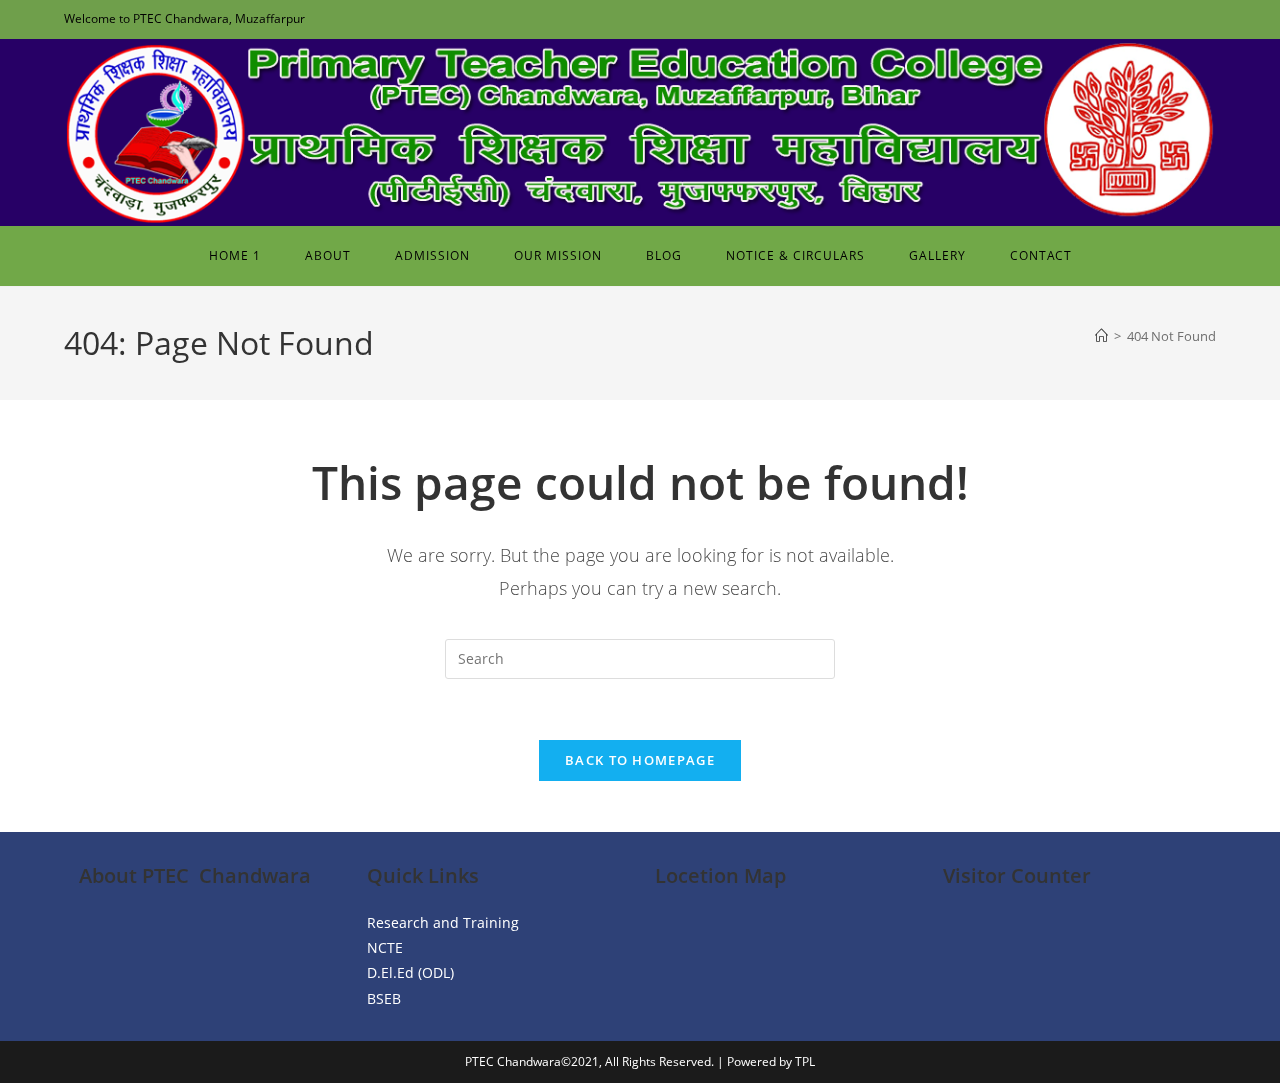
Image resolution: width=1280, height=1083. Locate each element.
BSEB (384, 998)
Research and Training (443, 922)
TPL (805, 1061)
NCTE (385, 947)
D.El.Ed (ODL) (410, 972)
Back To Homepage (640, 760)
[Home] (1101, 336)
